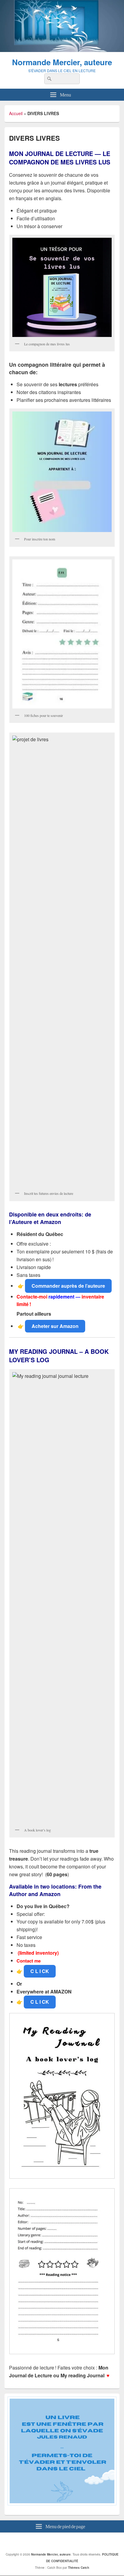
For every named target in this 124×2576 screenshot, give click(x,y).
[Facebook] (57, 2542)
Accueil (16, 113)
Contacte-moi (32, 1297)
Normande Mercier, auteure (62, 62)
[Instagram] (70, 2542)
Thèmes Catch (79, 2568)
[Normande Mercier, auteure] (62, 50)
